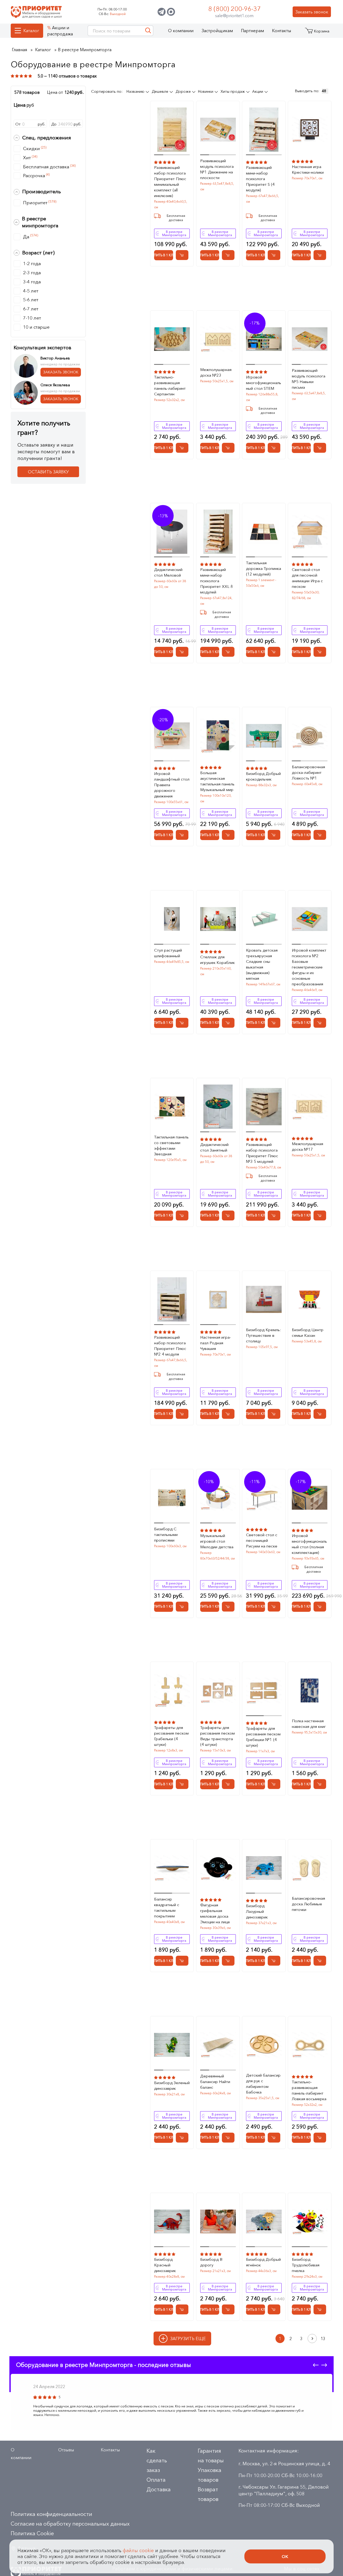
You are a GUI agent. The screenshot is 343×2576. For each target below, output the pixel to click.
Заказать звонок (312, 12)
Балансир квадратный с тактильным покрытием (167, 1907)
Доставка (159, 2489)
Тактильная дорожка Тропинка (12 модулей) (264, 568)
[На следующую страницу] (312, 2339)
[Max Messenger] (171, 12)
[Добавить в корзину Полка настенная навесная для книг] (320, 1784)
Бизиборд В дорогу (211, 2262)
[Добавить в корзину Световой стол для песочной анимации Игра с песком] (320, 652)
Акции (258, 91)
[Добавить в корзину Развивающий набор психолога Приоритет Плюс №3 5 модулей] (274, 1215)
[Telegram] (162, 12)
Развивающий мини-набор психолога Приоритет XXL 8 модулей (217, 581)
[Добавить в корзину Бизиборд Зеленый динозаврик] (182, 2138)
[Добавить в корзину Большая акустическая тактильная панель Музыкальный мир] (228, 835)
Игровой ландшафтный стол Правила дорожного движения (172, 785)
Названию (136, 91)
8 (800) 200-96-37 (234, 9)
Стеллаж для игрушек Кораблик (217, 960)
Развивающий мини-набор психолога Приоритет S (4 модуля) (260, 179)
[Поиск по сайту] (148, 31)
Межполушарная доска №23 (216, 372)
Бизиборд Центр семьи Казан (308, 1332)
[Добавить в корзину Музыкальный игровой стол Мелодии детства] (228, 1607)
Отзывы (66, 2450)
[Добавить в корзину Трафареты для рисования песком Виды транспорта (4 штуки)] (228, 1784)
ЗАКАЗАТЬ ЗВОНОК (61, 372)
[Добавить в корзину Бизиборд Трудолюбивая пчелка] (320, 2309)
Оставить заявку (48, 472)
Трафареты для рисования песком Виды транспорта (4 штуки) (217, 1736)
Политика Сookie (32, 2533)
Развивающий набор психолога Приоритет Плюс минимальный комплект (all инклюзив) (170, 181)
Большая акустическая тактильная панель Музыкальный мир (217, 781)
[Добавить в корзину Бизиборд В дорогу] (228, 2309)
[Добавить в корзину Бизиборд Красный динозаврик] (182, 2309)
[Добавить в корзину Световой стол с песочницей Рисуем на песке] (274, 1607)
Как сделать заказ (157, 2460)
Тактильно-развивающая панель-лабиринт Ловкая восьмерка (309, 2090)
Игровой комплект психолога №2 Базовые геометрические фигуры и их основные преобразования (309, 967)
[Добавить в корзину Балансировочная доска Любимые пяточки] (320, 1961)
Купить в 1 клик (164, 255)
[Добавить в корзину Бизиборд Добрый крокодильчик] (274, 835)
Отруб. (30, 124)
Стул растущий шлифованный (168, 953)
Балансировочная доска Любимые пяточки (308, 1904)
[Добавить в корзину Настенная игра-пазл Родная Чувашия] (228, 1414)
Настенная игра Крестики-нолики (308, 169)
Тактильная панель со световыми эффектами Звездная (171, 1145)
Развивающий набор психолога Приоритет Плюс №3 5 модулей (262, 1153)
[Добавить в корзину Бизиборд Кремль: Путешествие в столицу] (274, 1414)
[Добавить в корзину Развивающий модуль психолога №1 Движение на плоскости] (228, 255)
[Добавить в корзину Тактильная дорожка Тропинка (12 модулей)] (274, 652)
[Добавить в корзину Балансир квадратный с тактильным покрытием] (182, 1961)
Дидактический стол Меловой (168, 572)
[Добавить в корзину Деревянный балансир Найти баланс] (228, 2138)
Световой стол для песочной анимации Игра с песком (307, 578)
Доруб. (66, 124)
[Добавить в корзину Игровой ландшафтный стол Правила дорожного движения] (182, 835)
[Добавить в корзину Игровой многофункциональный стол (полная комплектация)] (320, 1607)
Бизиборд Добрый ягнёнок (263, 2262)
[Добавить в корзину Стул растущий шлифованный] (182, 1023)
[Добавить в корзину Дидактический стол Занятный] (228, 1215)
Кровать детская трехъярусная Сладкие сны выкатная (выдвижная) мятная (262, 964)
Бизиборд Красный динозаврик (165, 2265)
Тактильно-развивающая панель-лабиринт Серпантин (170, 385)
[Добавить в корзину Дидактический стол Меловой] (182, 652)
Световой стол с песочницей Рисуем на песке (262, 1540)
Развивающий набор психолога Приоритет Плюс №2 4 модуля (170, 1346)
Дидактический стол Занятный (214, 1147)
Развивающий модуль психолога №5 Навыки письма (309, 379)
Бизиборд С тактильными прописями (166, 1534)
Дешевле (161, 91)
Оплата (156, 2480)
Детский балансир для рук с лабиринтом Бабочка (263, 2084)
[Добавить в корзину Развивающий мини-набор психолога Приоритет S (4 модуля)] (274, 255)
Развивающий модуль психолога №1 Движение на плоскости (217, 169)
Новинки (206, 91)
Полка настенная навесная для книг (309, 1724)
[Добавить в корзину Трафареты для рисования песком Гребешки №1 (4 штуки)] (274, 1784)
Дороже (184, 91)
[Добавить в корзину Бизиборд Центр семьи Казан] (320, 1414)
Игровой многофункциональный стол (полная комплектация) (309, 1544)
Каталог (31, 31)
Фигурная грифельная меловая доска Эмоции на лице (215, 1913)
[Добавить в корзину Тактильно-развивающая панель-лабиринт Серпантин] (182, 448)
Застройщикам (217, 31)
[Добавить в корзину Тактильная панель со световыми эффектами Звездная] (182, 1215)
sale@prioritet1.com (234, 16)
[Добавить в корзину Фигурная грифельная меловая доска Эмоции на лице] (228, 1961)
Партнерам (252, 31)
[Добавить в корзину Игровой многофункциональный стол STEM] (274, 448)
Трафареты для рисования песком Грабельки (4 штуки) (171, 1736)
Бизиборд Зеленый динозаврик (172, 2085)
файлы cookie (138, 2551)
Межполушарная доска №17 (307, 1146)
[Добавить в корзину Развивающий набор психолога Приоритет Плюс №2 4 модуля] (182, 1414)
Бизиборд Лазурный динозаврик (257, 1911)
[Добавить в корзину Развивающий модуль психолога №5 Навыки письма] (320, 448)
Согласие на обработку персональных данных (70, 2524)
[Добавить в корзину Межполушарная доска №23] (228, 448)
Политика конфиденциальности (51, 2514)
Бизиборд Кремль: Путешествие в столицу (263, 1335)
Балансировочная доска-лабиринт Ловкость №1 (308, 772)
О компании (181, 31)
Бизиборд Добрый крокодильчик (263, 776)
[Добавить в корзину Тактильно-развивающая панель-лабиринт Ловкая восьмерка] (320, 2138)
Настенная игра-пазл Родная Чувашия (216, 1343)
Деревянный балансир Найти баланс (215, 2082)
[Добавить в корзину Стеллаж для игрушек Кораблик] (228, 1023)
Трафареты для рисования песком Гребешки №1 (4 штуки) (263, 1737)
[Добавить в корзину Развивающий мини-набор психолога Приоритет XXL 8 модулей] (228, 652)
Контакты (282, 31)
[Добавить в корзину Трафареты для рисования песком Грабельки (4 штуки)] (182, 1784)
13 (323, 2339)
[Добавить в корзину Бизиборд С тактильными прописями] (182, 1607)
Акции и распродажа (60, 31)
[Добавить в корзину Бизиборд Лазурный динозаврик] (274, 1961)
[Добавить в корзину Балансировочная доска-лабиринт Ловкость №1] (320, 835)
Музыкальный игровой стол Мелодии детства (217, 1541)
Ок (285, 2556)
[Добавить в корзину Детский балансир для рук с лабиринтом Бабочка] (274, 2138)
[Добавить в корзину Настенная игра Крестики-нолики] (320, 255)
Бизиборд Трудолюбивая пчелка (306, 2265)
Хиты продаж (233, 91)
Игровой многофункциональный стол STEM (264, 383)
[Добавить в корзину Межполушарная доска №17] (320, 1215)
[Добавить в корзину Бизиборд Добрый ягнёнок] (274, 2309)
